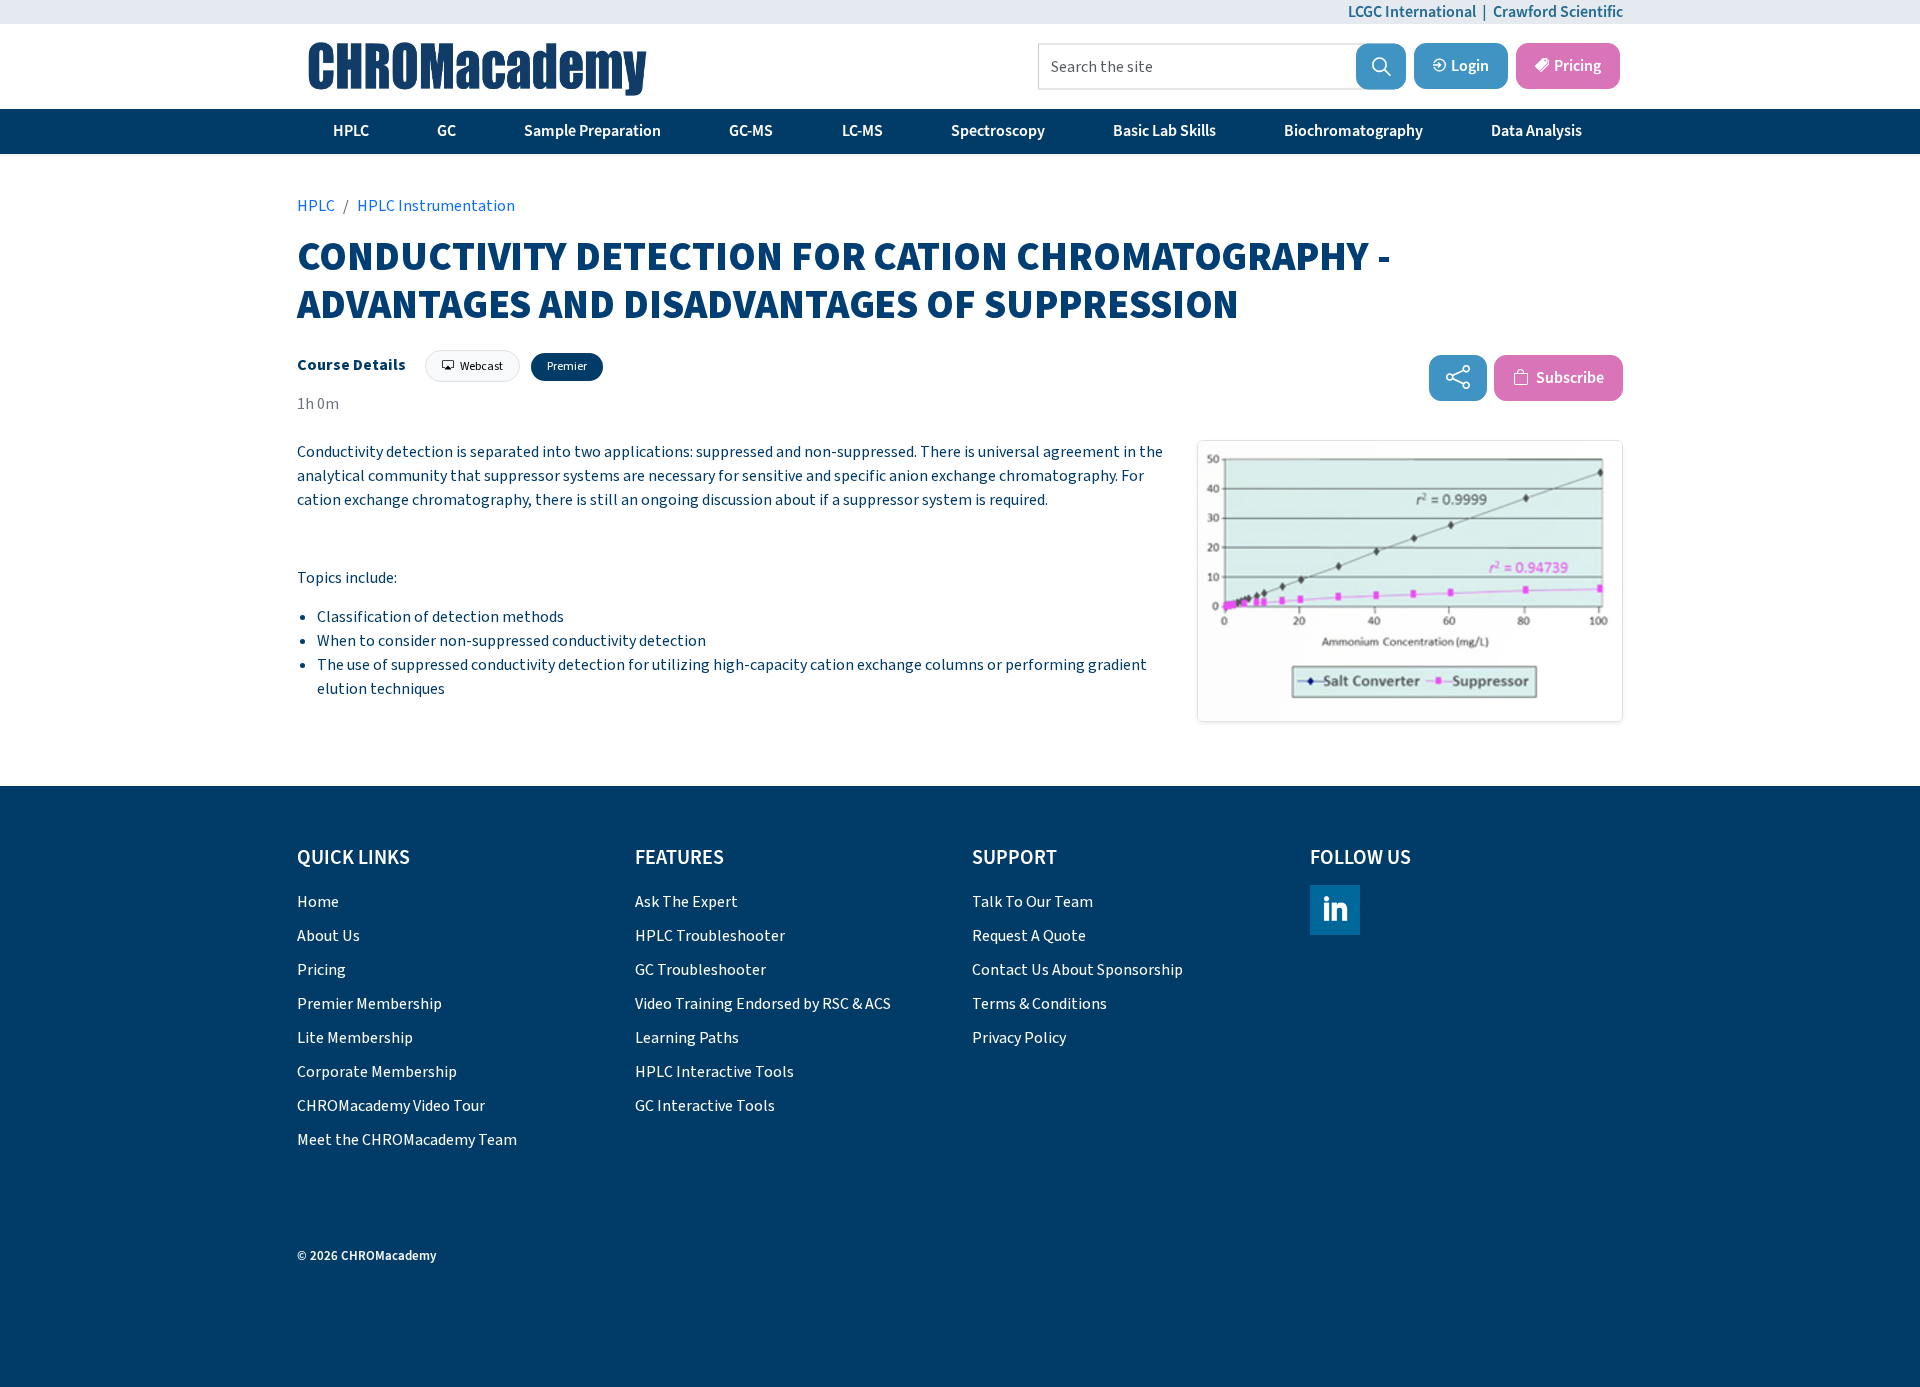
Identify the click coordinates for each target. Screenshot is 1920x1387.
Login (1470, 66)
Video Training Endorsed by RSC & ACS (763, 1004)
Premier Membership (369, 1004)
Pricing (1577, 66)
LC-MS (862, 131)
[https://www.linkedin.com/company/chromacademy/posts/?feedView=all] (1335, 910)
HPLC (351, 131)
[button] (1381, 67)
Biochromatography (1353, 131)
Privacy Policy (1019, 1038)
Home (318, 902)
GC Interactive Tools (705, 1106)
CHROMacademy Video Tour (391, 1106)
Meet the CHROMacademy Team (407, 1140)
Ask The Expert (686, 902)
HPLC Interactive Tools (714, 1072)
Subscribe (1568, 378)
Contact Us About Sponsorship (1077, 970)
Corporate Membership (377, 1072)
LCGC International (1412, 12)
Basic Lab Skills (1164, 131)
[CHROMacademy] (477, 69)
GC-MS (751, 131)
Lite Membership (355, 1038)
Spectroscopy (998, 131)
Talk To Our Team (1032, 902)
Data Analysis (1536, 131)
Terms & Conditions (1039, 1004)
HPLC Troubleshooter (710, 936)
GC (446, 131)
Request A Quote (1029, 936)
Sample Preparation (592, 131)
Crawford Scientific (1558, 12)
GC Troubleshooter (700, 970)
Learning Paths (687, 1038)
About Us (328, 936)
